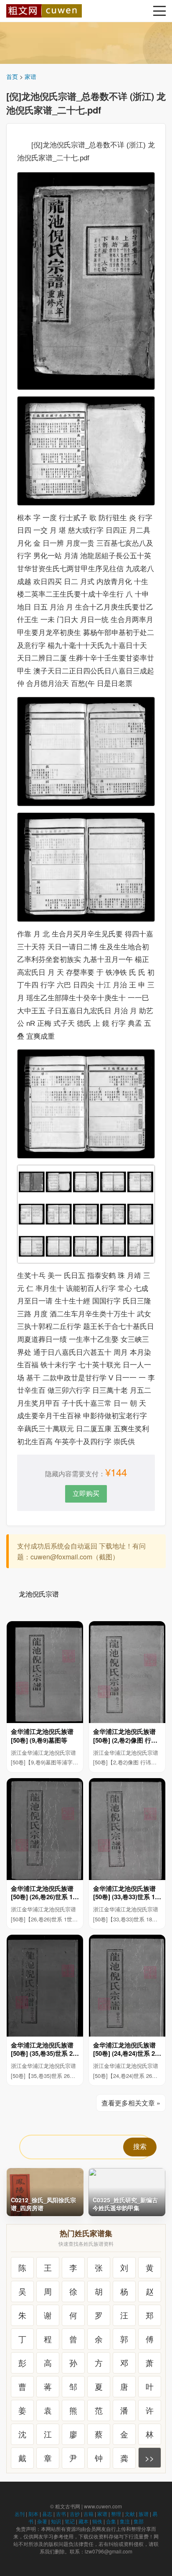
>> (149, 2458)
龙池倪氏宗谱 (39, 1594)
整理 (116, 2514)
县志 (47, 2514)
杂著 (42, 2521)
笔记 (70, 2521)
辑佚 (97, 2521)
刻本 (33, 2514)
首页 (12, 76)
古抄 (75, 2514)
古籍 (89, 2514)
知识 (56, 2521)
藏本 (83, 2521)
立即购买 (86, 1493)
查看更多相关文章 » (131, 2103)
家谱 (30, 76)
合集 (111, 2521)
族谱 (144, 2514)
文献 (130, 2514)
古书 (61, 2514)
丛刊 (20, 2514)
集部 (139, 2521)
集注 (125, 2521)
